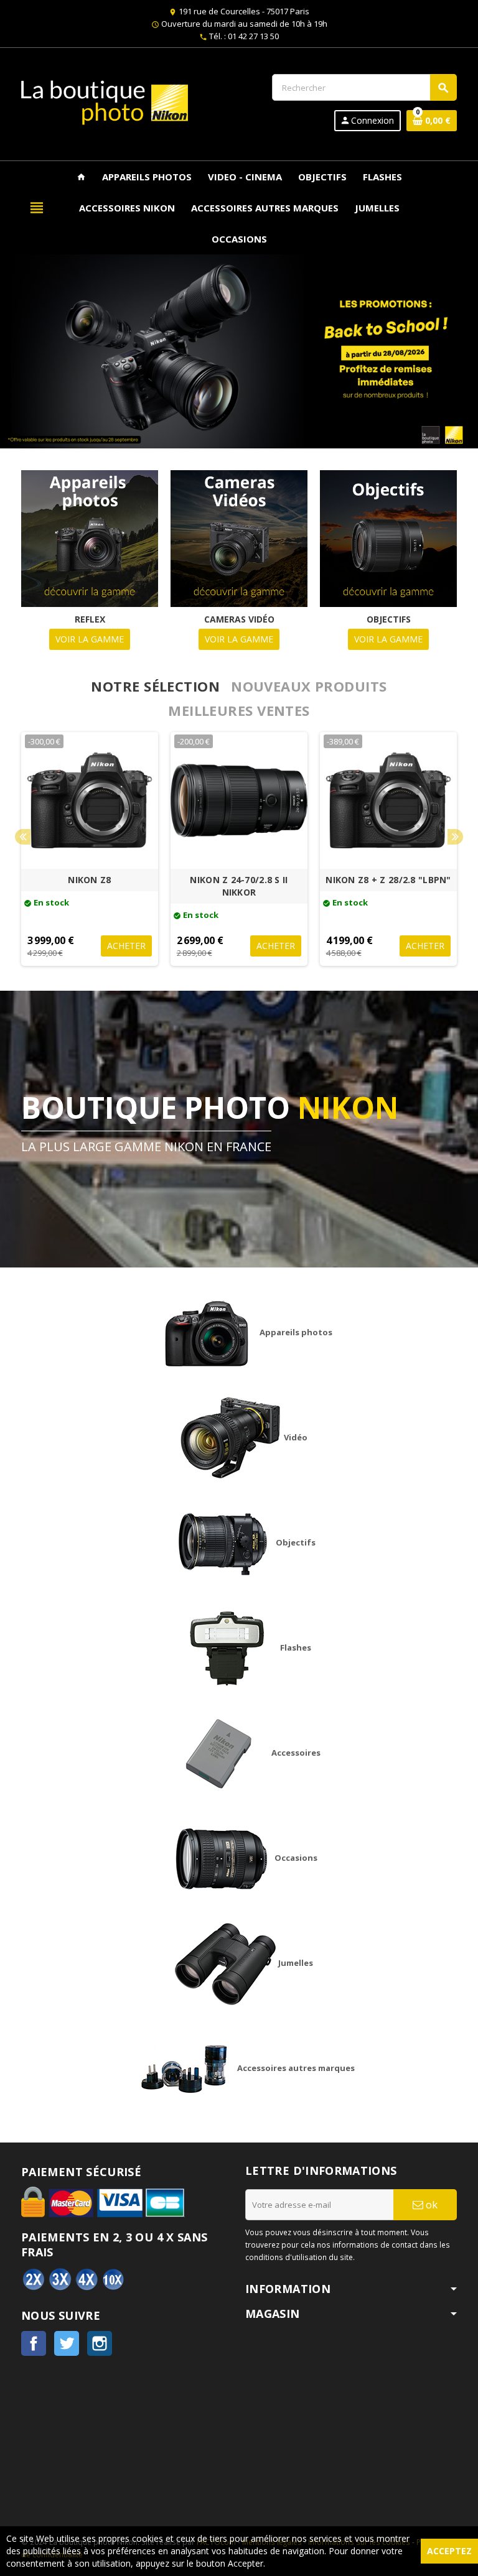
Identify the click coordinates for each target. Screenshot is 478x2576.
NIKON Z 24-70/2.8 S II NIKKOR (239, 886)
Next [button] (455, 837)
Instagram (100, 2343)
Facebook (34, 2343)
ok (430, 2204)
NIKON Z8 (89, 880)
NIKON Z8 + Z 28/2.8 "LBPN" (388, 880)
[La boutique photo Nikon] (105, 101)
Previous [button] (23, 837)
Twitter (67, 2343)
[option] (90, 849)
